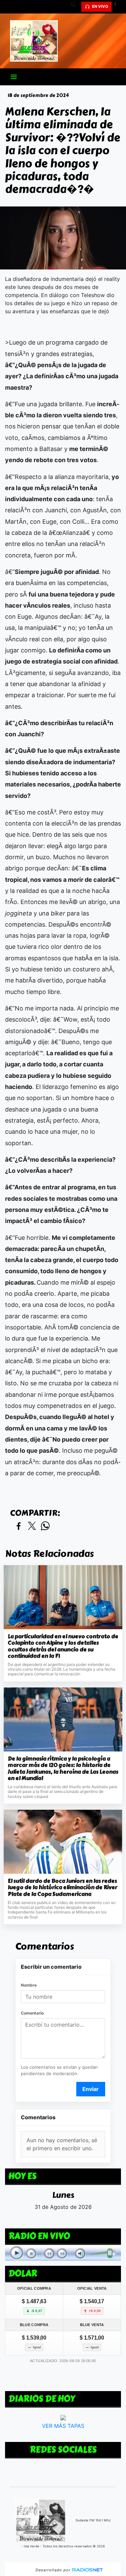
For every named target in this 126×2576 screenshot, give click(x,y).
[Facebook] (118, 7)
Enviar (91, 2089)
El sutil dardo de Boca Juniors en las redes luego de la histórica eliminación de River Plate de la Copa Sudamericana (62, 1888)
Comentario (32, 2013)
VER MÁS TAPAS (63, 2426)
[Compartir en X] (32, 1526)
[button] (75, 7)
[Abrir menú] (14, 77)
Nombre (29, 1985)
